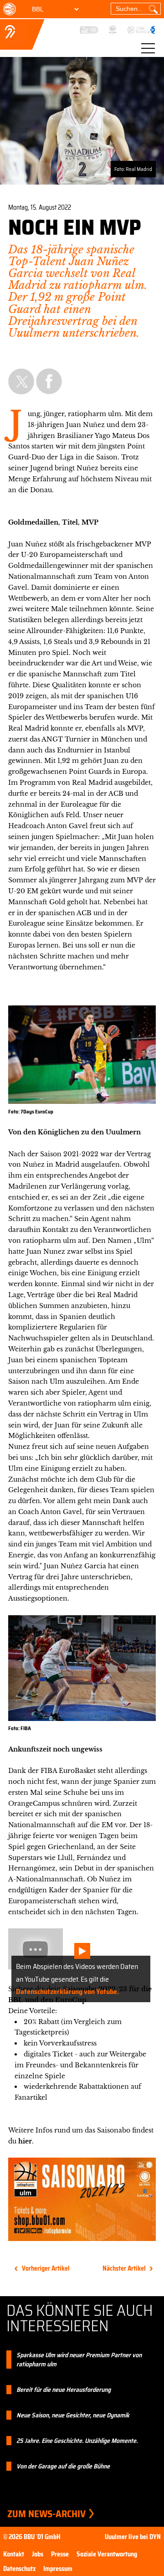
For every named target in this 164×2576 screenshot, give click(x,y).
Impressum (58, 2569)
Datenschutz (19, 2569)
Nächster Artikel (124, 2268)
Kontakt (14, 2554)
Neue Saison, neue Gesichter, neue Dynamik (73, 2415)
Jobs (38, 2554)
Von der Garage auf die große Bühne (63, 2466)
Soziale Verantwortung (107, 2554)
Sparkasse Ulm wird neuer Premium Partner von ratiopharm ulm (79, 2360)
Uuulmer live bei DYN (133, 2537)
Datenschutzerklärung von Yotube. (67, 1991)
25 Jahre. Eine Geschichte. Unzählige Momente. (77, 2441)
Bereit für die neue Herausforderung (64, 2390)
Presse (60, 2554)
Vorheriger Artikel (46, 2268)
